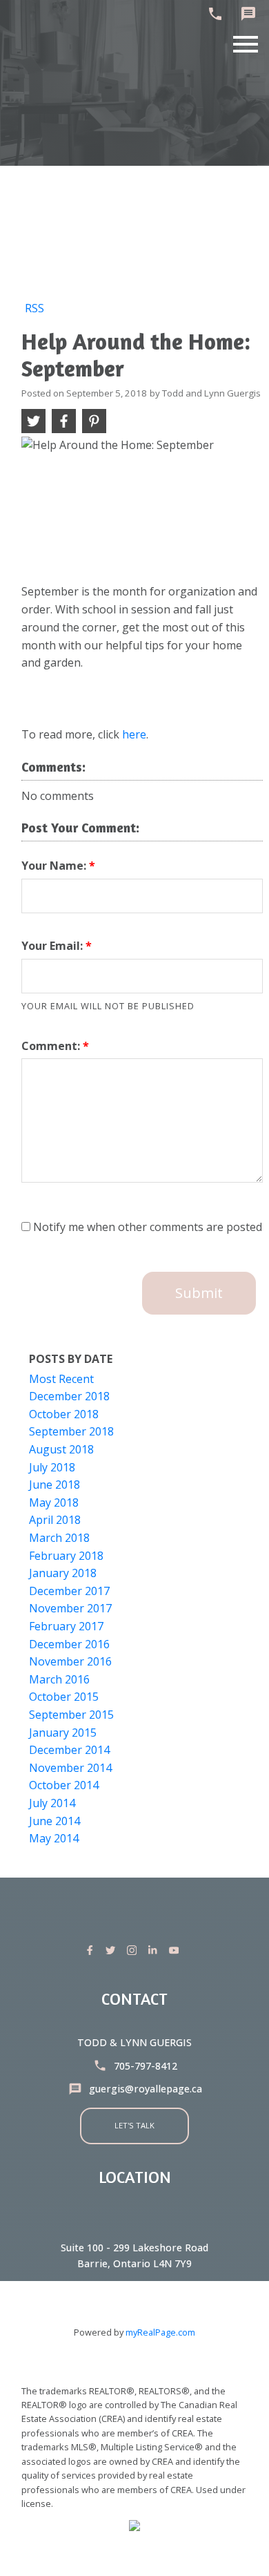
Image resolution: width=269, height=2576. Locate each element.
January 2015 (63, 1733)
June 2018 (54, 1485)
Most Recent (61, 1379)
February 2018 (66, 1556)
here (134, 734)
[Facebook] (92, 1950)
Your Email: (53, 946)
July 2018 (52, 1467)
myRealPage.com (160, 2332)
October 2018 (64, 1414)
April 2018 (55, 1520)
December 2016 (69, 1644)
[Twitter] (113, 1950)
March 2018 (59, 1538)
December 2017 (69, 1591)
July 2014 (52, 1803)
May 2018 (54, 1502)
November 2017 (70, 1608)
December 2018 (69, 1396)
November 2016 (70, 1661)
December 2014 (69, 1750)
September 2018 (71, 1431)
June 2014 (54, 1821)
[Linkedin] (155, 1950)
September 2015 (71, 1715)
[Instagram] (134, 1950)
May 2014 (54, 1838)
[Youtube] (177, 1950)
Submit (199, 1293)
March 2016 (59, 1679)
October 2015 (64, 1697)
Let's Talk (134, 2125)
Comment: (52, 1046)
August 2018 (61, 1449)
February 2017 (66, 1626)
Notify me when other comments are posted (146, 1227)
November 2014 (70, 1768)
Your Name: (55, 866)
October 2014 (64, 1785)
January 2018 (63, 1573)
